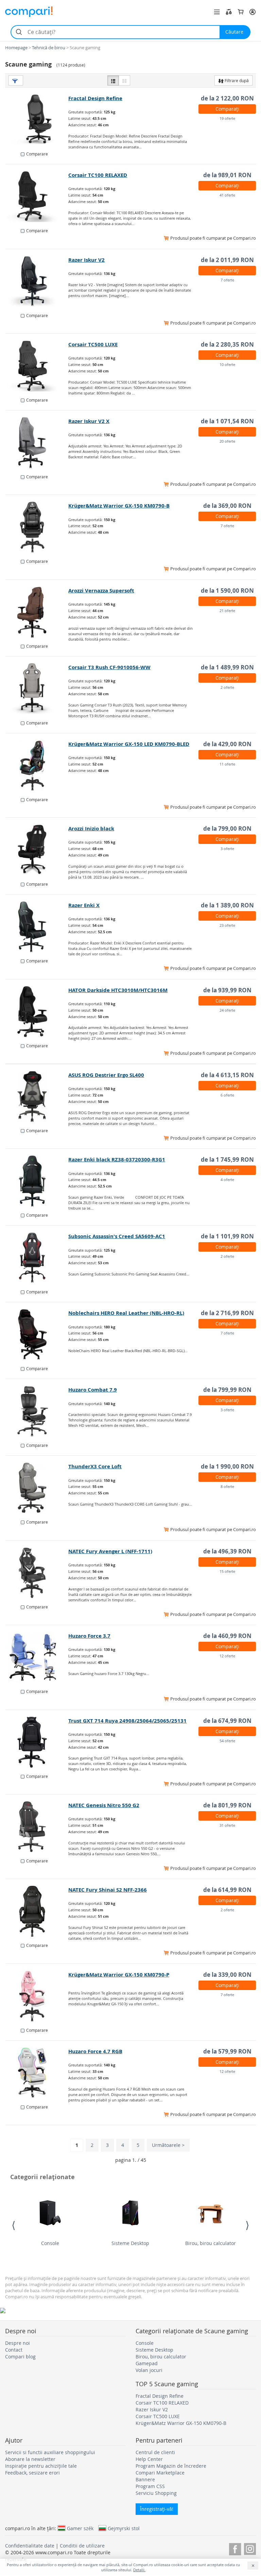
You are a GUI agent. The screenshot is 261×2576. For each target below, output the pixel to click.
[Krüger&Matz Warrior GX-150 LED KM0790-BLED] (37, 766)
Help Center (149, 2459)
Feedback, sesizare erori (32, 2473)
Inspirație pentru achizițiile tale (41, 2466)
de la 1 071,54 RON (227, 421)
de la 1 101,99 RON (227, 1236)
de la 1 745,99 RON (227, 1160)
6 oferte (227, 1095)
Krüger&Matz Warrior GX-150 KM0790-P (119, 1975)
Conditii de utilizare (82, 2546)
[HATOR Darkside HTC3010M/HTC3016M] (37, 1012)
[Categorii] (217, 12)
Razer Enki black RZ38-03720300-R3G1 (117, 1160)
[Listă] (113, 80)
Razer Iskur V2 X (89, 421)
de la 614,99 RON (227, 1890)
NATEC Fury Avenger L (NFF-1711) (110, 1551)
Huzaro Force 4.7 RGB (95, 2051)
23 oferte (227, 925)
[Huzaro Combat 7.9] (37, 1411)
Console (50, 2243)
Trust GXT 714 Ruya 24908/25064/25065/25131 (127, 1721)
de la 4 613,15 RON (227, 1075)
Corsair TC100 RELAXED (98, 175)
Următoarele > (168, 2145)
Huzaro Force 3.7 (89, 1636)
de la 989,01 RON (227, 175)
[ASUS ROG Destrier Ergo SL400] (37, 1097)
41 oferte (227, 195)
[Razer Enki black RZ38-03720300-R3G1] (37, 1181)
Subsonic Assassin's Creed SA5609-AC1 (117, 1236)
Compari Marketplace (160, 2473)
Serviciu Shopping (156, 2493)
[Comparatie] (229, 12)
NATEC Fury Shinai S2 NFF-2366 (108, 1890)
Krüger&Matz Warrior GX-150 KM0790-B (119, 506)
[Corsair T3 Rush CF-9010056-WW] (37, 689)
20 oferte (227, 441)
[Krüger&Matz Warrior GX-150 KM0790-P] (37, 1996)
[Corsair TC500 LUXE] (37, 366)
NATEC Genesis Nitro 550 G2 (104, 1805)
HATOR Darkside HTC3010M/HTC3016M (118, 990)
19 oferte (227, 118)
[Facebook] (235, 2548)
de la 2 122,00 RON (227, 98)
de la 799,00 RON (227, 829)
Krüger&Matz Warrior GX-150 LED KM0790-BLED (129, 744)
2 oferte (227, 687)
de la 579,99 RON (227, 2051)
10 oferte (227, 364)
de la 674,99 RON (227, 1721)
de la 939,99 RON (227, 990)
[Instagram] (250, 2548)
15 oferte (227, 1571)
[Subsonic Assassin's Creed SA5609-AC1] (37, 1258)
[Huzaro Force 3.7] (37, 1657)
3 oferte (227, 849)
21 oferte (227, 611)
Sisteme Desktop (130, 2243)
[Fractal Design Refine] (37, 120)
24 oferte (227, 1010)
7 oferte (227, 280)
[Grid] (124, 80)
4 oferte (227, 1180)
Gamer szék (80, 2528)
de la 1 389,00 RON (227, 905)
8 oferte (227, 1486)
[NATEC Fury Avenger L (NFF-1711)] (37, 1573)
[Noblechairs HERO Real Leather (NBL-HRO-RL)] (37, 1335)
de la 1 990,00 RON (227, 1466)
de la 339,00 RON (227, 1975)
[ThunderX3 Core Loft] (37, 1488)
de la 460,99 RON (227, 1636)
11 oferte (227, 764)
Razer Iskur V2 (86, 260)
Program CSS (150, 2486)
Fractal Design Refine (95, 98)
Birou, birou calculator (211, 2243)
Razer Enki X (84, 905)
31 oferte (227, 1825)
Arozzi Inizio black (91, 829)
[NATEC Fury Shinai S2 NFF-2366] (37, 1911)
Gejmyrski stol (124, 2528)
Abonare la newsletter (30, 2459)
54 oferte (227, 1741)
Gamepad (147, 2363)
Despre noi (18, 2343)
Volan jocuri (149, 2370)
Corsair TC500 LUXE (93, 344)
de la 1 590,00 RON (227, 591)
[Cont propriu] (253, 12)
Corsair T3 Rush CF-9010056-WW (109, 667)
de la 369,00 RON (227, 506)
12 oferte (227, 1656)
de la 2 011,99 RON (227, 260)
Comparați (227, 109)
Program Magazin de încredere (171, 2466)
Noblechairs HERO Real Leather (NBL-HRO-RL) (126, 1313)
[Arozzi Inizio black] (37, 850)
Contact (14, 2350)
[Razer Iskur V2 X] (37, 443)
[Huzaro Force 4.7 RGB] (37, 2073)
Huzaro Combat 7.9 (93, 1390)
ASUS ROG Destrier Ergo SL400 (106, 1075)
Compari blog (20, 2357)
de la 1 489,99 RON (227, 667)
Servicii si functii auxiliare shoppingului (50, 2452)
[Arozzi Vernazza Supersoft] (37, 612)
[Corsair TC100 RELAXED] (37, 197)
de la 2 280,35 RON (227, 344)
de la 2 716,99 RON (227, 1313)
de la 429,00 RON (227, 744)
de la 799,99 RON (227, 1390)
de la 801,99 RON (227, 1805)
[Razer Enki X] (37, 927)
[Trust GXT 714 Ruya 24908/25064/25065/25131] (37, 1742)
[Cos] (241, 12)
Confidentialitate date (30, 2546)
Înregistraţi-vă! (157, 2509)
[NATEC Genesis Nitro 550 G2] (37, 1827)
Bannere (145, 2479)
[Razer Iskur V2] (37, 281)
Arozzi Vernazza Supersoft (101, 591)
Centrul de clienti (155, 2452)
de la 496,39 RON (227, 1551)
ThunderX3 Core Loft (95, 1466)
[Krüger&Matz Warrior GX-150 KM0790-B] (37, 527)
